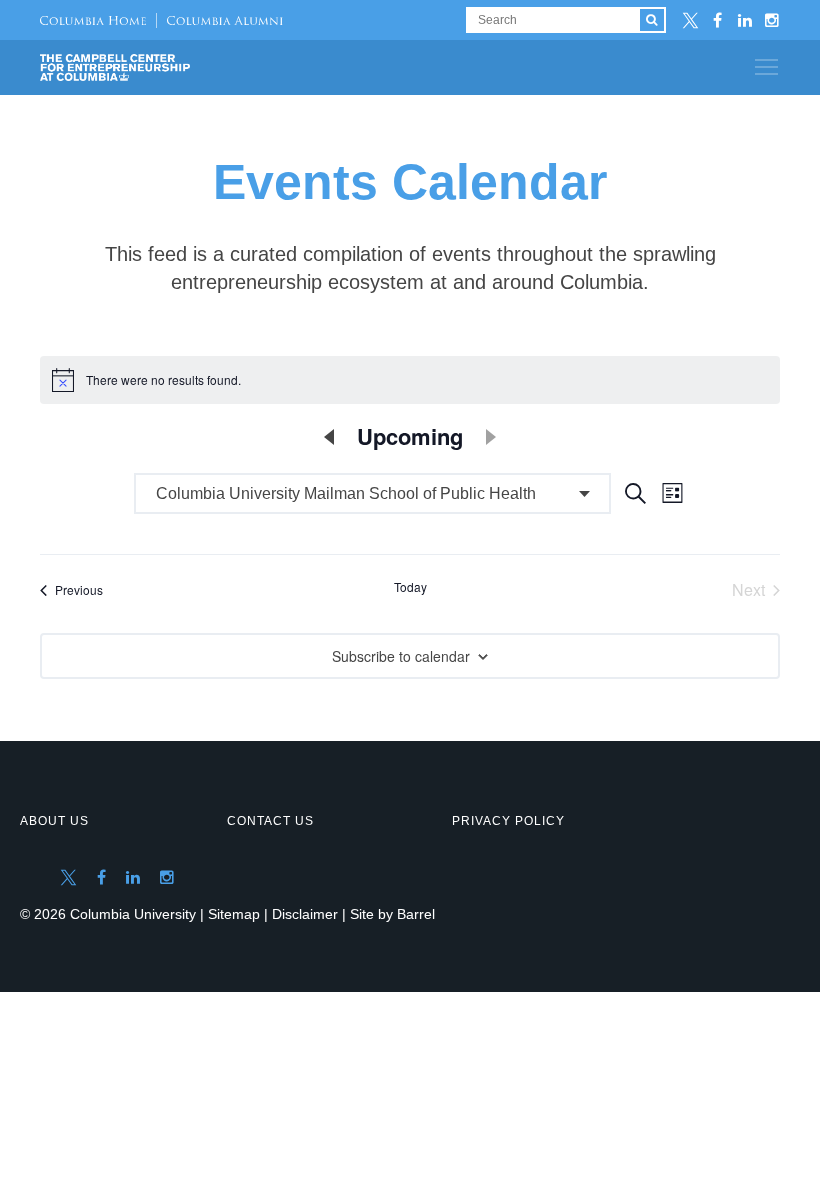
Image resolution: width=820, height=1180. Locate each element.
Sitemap (234, 914)
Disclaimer (305, 914)
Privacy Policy (508, 821)
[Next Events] (491, 437)
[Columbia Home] (93, 20)
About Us (54, 821)
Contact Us (270, 821)
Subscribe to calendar (401, 656)
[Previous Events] (329, 437)
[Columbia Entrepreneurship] (147, 67)
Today (410, 587)
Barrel (416, 914)
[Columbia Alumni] (219, 20)
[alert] (410, 380)
